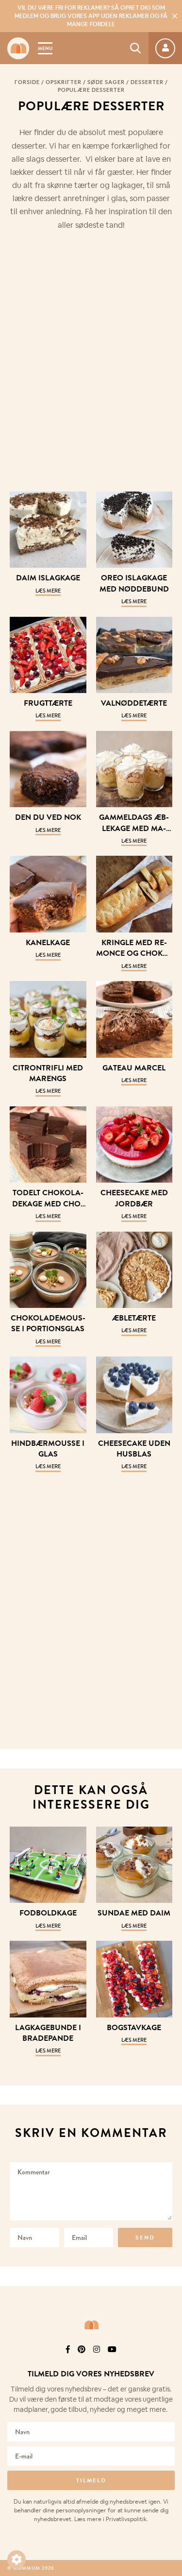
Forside (27, 82)
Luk (168, 2336)
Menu (45, 48)
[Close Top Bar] (175, 16)
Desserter (147, 82)
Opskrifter (64, 82)
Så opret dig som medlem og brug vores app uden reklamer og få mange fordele (91, 16)
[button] (17, 2559)
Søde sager (106, 82)
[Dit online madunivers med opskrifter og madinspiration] (18, 48)
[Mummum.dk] (91, 2325)
